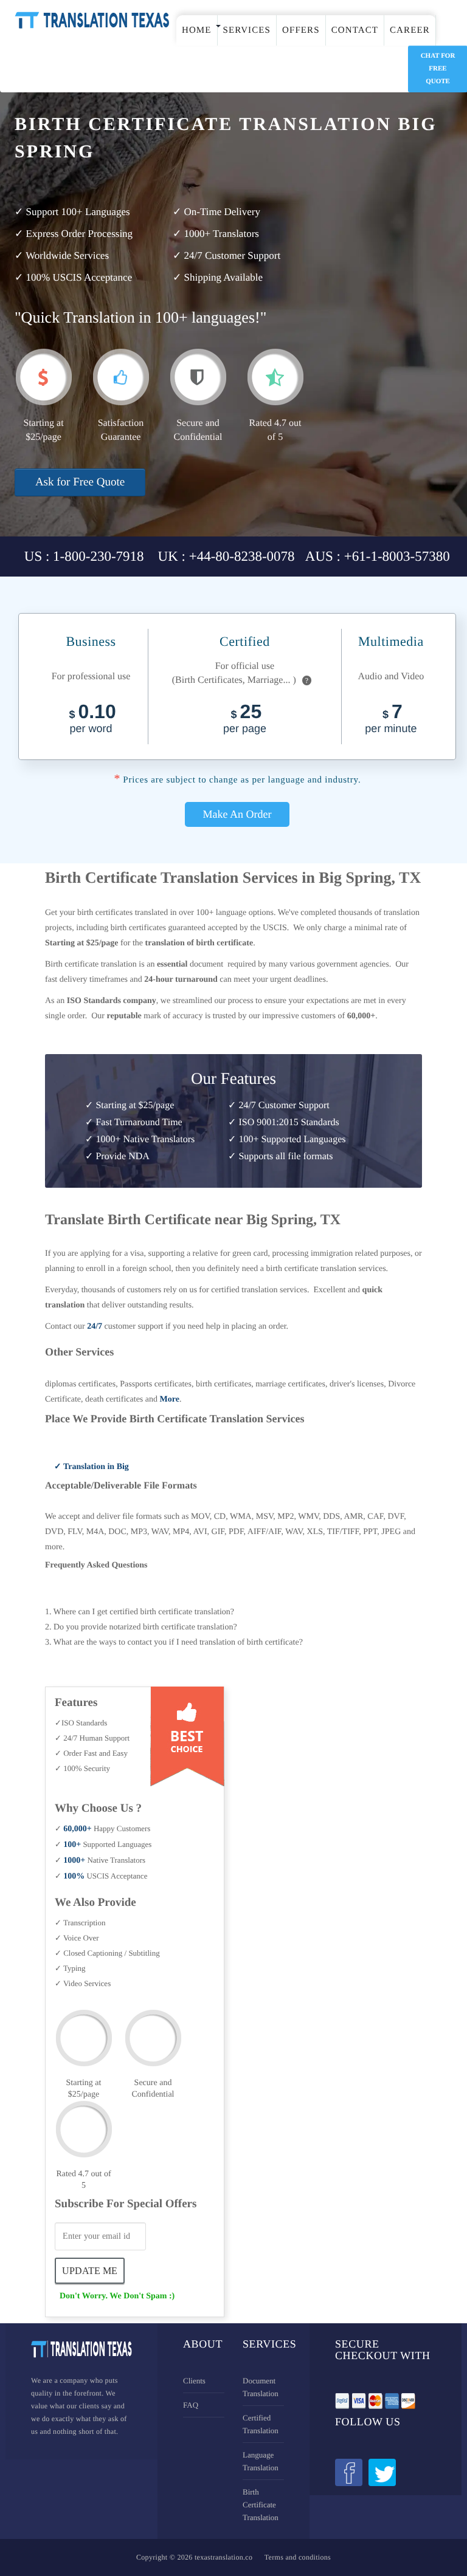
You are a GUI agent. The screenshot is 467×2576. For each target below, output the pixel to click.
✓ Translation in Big (92, 1467)
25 (245, 720)
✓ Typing (70, 1968)
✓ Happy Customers (102, 1828)
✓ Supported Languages (103, 1844)
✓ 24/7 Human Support (92, 1738)
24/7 (95, 1327)
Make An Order (237, 814)
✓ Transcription (80, 1923)
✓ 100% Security (82, 1768)
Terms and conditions (298, 2557)
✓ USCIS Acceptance (101, 1876)
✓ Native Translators (100, 1860)
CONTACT (355, 30)
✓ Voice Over (77, 1938)
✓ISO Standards (81, 1723)
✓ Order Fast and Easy (91, 1753)
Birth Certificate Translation (261, 2505)
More (170, 1399)
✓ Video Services (83, 1983)
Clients (194, 2381)
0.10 (92, 720)
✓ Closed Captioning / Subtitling (107, 1953)
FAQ (191, 2405)
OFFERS (301, 30)
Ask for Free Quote (80, 482)
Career (410, 30)
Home (197, 30)
